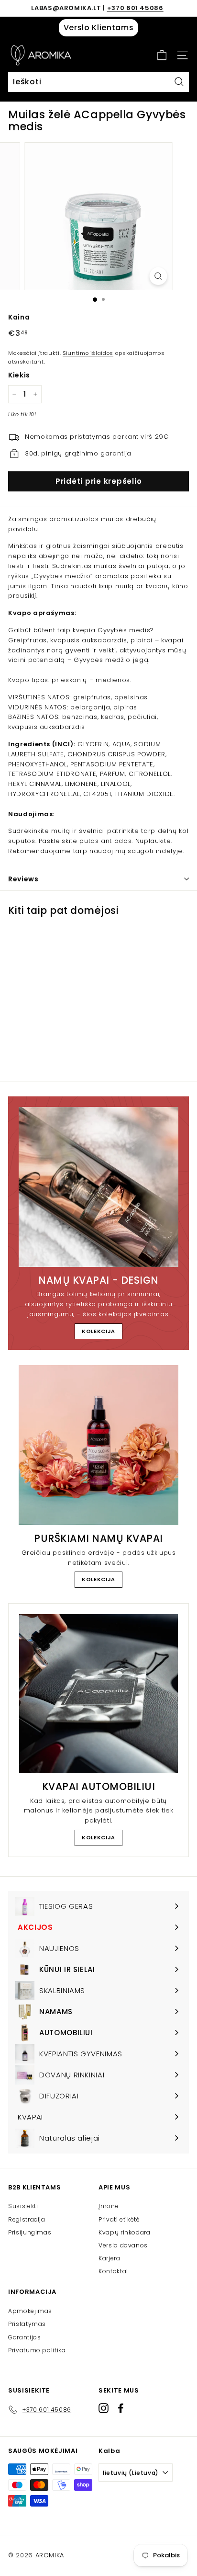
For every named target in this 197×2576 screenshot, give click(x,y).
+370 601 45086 (135, 8)
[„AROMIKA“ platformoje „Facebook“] (121, 2408)
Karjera (109, 2258)
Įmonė (109, 2206)
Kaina (19, 317)
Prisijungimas (30, 2232)
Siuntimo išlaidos (88, 353)
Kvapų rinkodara (125, 2232)
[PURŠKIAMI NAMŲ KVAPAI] (98, 1445)
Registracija (27, 2219)
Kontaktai (113, 2271)
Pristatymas (27, 2324)
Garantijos (25, 2337)
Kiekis (19, 375)
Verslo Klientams (98, 28)
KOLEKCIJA (98, 1331)
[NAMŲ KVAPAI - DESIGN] (98, 1187)
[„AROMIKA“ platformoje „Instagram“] (104, 2408)
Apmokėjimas (30, 2311)
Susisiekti (23, 2206)
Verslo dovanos (123, 2245)
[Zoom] (159, 276)
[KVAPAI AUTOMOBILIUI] (98, 1694)
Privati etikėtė (119, 2219)
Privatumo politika (37, 2350)
